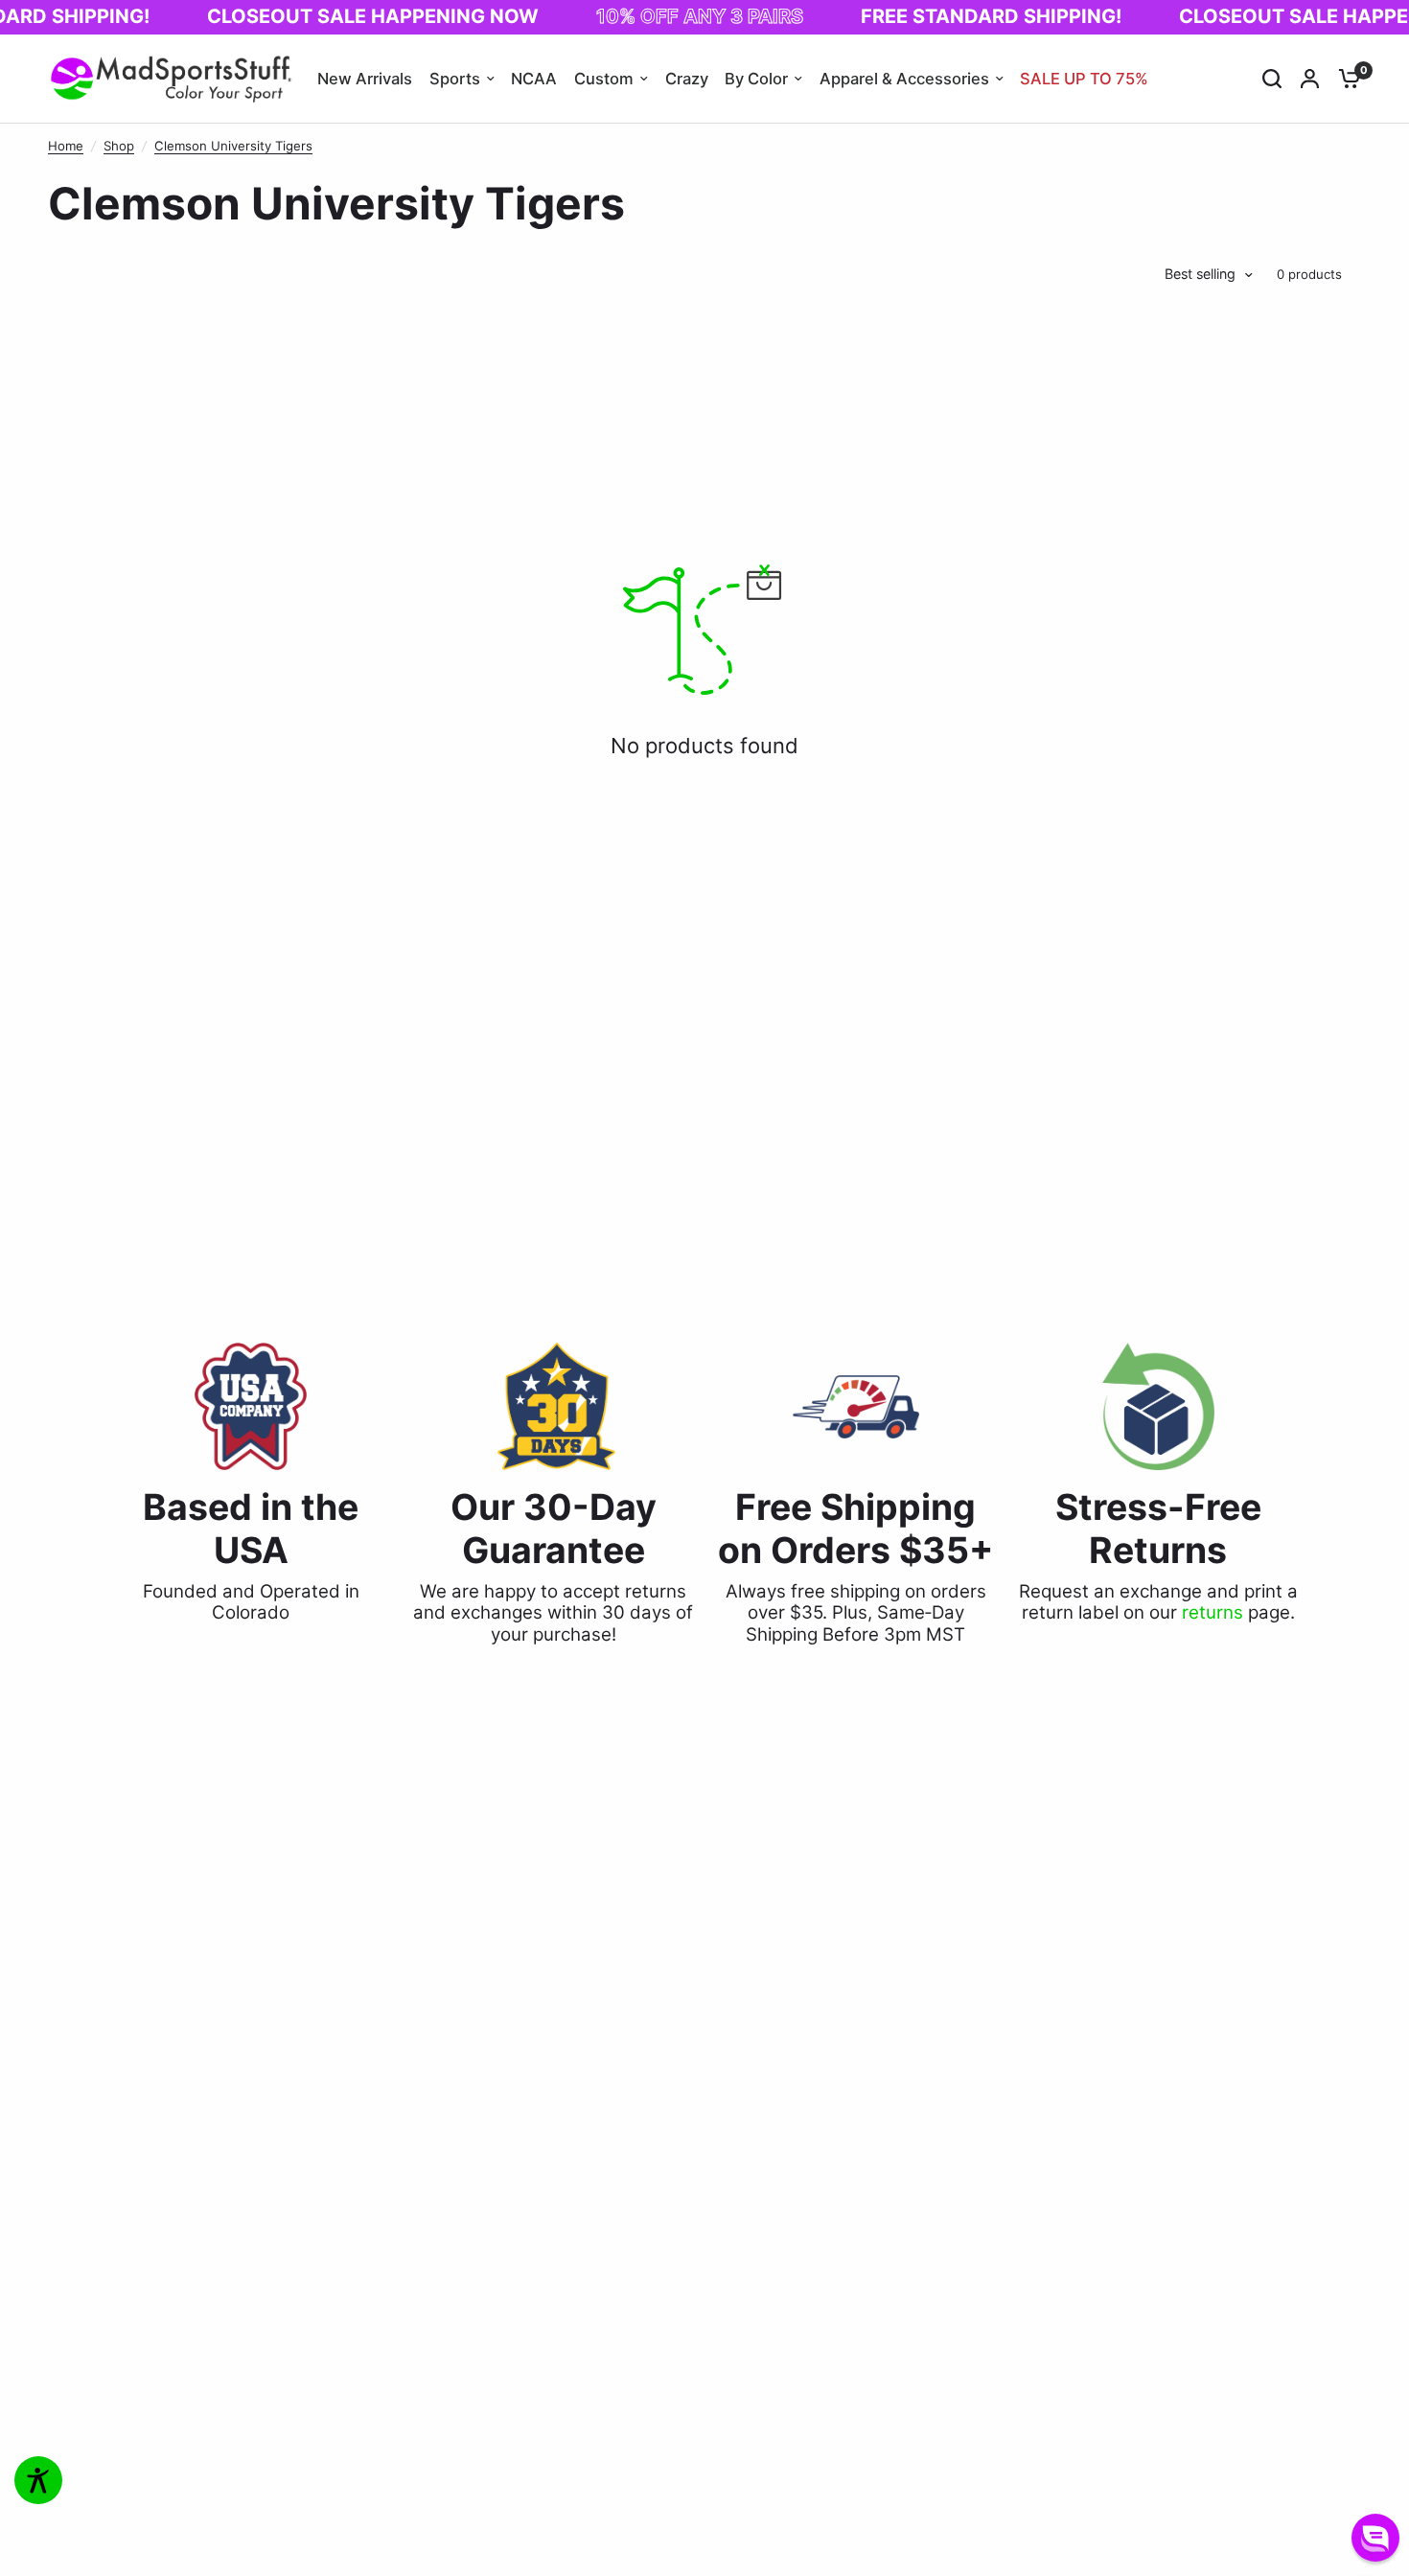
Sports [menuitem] (455, 79)
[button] (1375, 2538)
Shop (119, 146)
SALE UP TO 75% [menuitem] (1084, 79)
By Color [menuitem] (756, 79)
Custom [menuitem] (604, 79)
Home (66, 146)
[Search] (1272, 79)
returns (1213, 1612)
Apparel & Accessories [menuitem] (904, 79)
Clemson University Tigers (233, 146)
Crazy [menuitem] (687, 79)
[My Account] (1310, 79)
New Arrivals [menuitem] (365, 79)
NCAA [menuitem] (534, 79)
